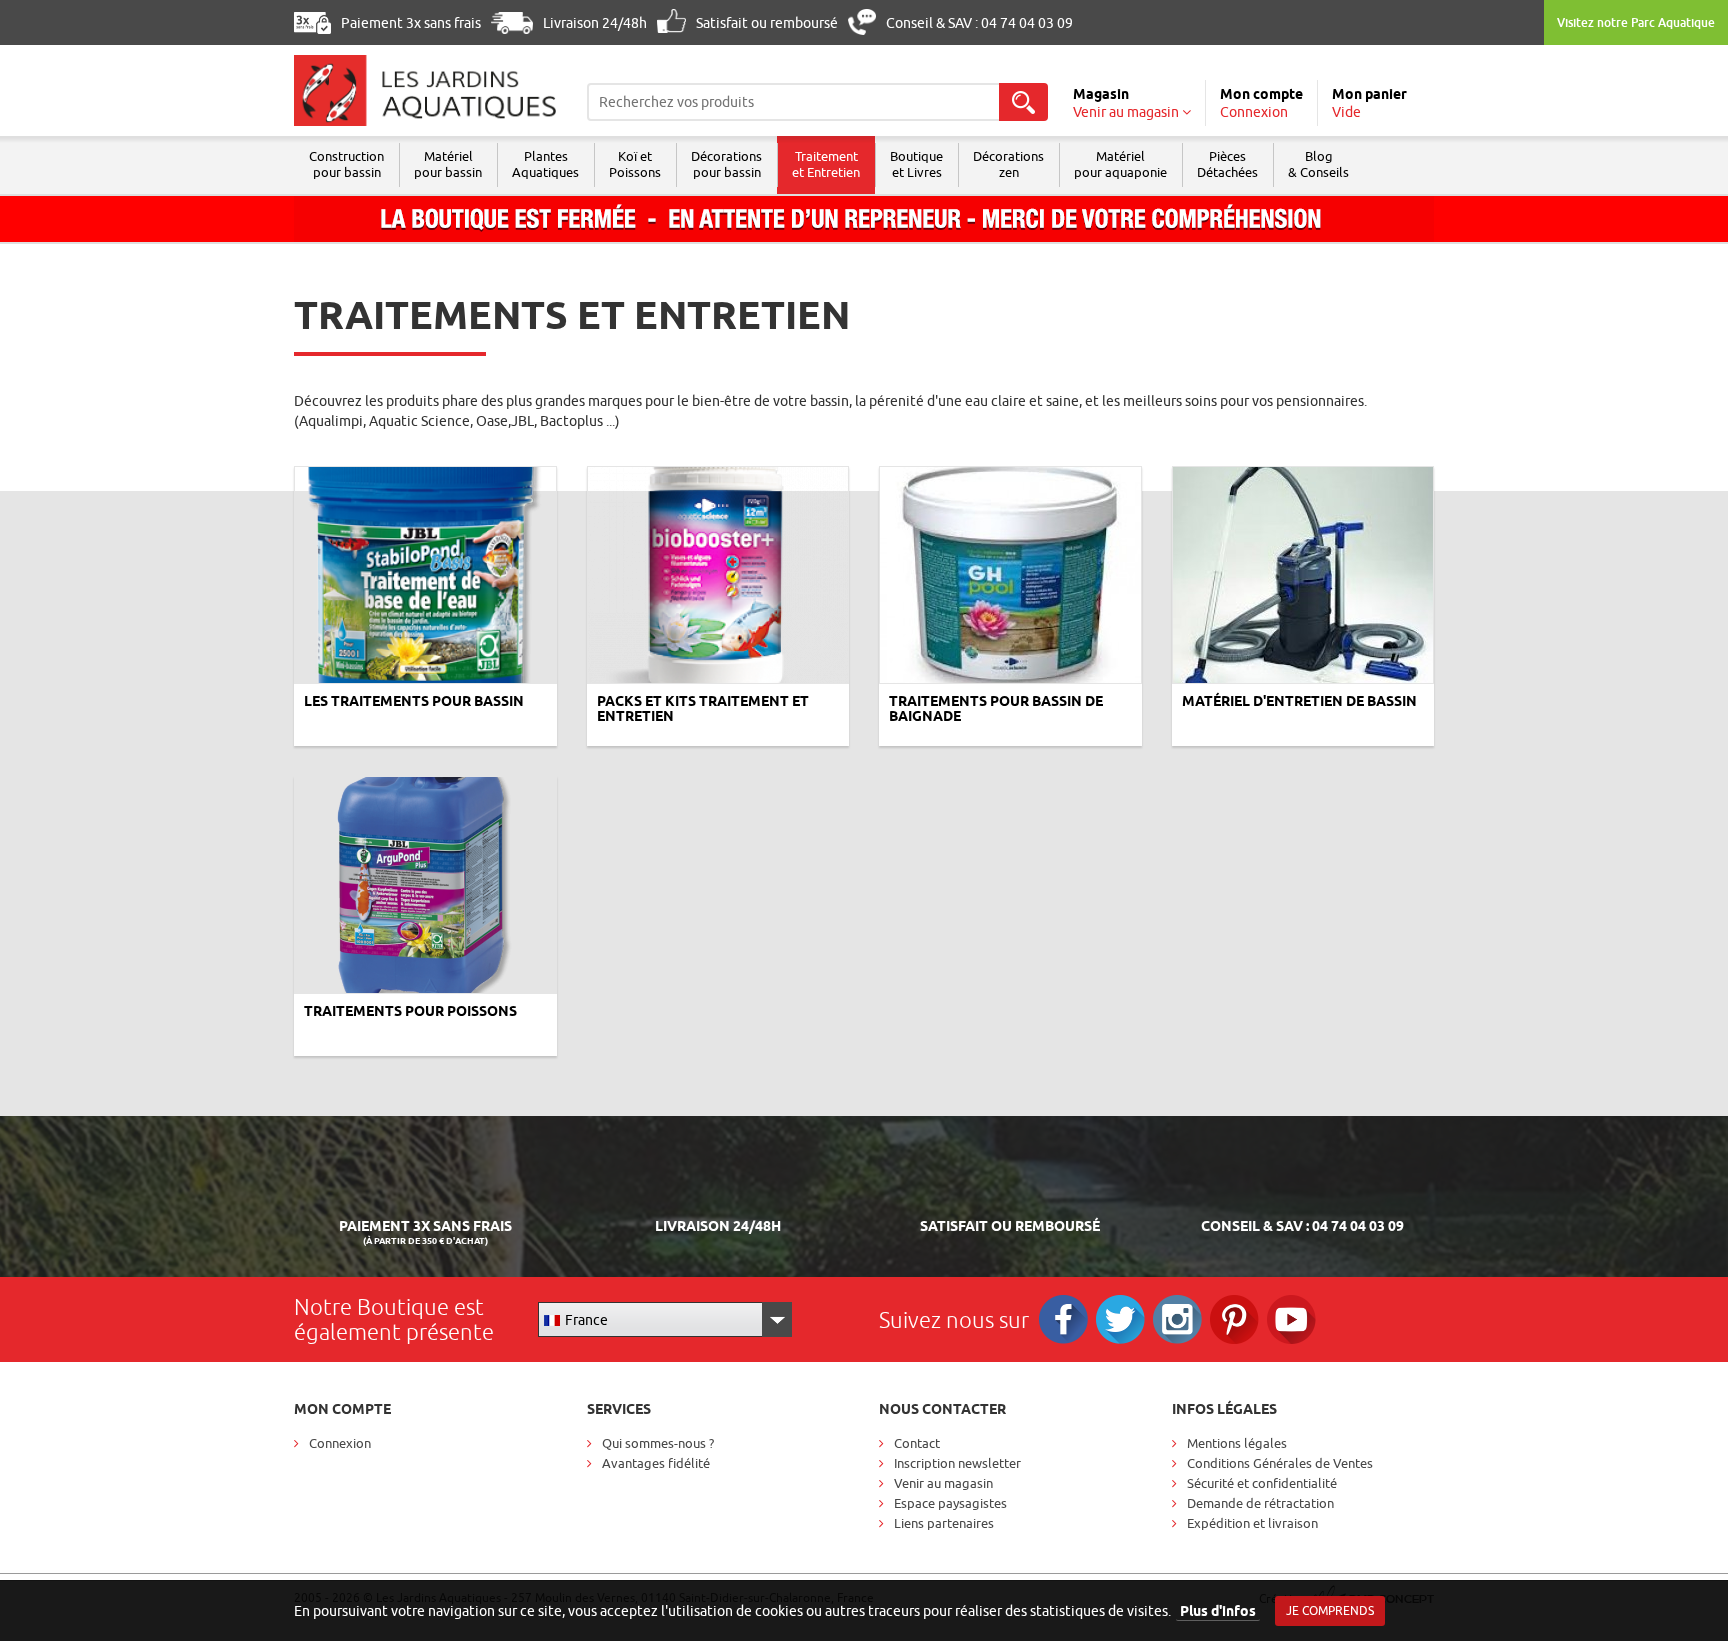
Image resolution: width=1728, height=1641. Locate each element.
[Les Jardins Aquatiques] (425, 90)
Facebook (1063, 1319)
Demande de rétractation (1260, 1503)
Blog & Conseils (1318, 164)
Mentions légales (1237, 1443)
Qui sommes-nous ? (658, 1443)
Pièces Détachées (1227, 164)
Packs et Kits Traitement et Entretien (703, 708)
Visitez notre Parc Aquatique (1636, 22)
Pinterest (1234, 1319)
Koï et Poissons (635, 164)
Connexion (340, 1443)
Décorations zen (1008, 164)
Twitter (1120, 1319)
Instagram (1177, 1319)
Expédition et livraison (1252, 1523)
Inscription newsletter (957, 1463)
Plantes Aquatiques (545, 164)
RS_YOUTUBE (1291, 1319)
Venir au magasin (943, 1483)
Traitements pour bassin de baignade (996, 708)
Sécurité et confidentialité (1262, 1483)
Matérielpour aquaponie (1120, 164)
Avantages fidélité (656, 1463)
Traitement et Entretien (826, 164)
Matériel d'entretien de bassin (1299, 701)
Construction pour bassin (346, 164)
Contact (917, 1443)
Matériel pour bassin (448, 164)
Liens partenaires (944, 1523)
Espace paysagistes (950, 1503)
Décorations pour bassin (726, 164)
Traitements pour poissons (410, 1011)
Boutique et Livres (916, 164)
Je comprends (1330, 1610)
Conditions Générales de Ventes (1280, 1463)
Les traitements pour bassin (414, 701)
